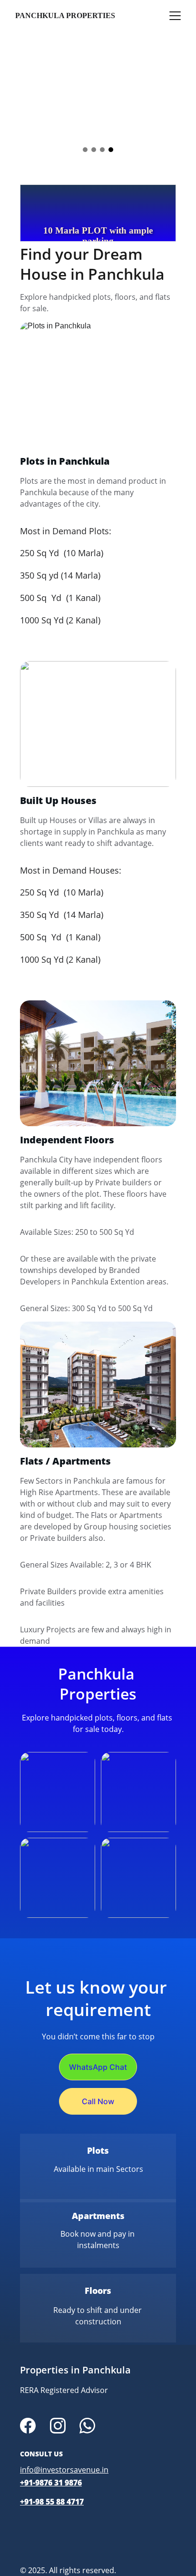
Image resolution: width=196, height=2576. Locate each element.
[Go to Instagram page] (58, 2426)
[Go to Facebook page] (28, 2426)
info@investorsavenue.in (64, 2470)
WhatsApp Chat (98, 2067)
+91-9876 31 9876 (51, 2483)
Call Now (98, 2101)
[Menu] (175, 16)
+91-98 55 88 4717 (52, 2502)
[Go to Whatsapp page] (87, 2426)
